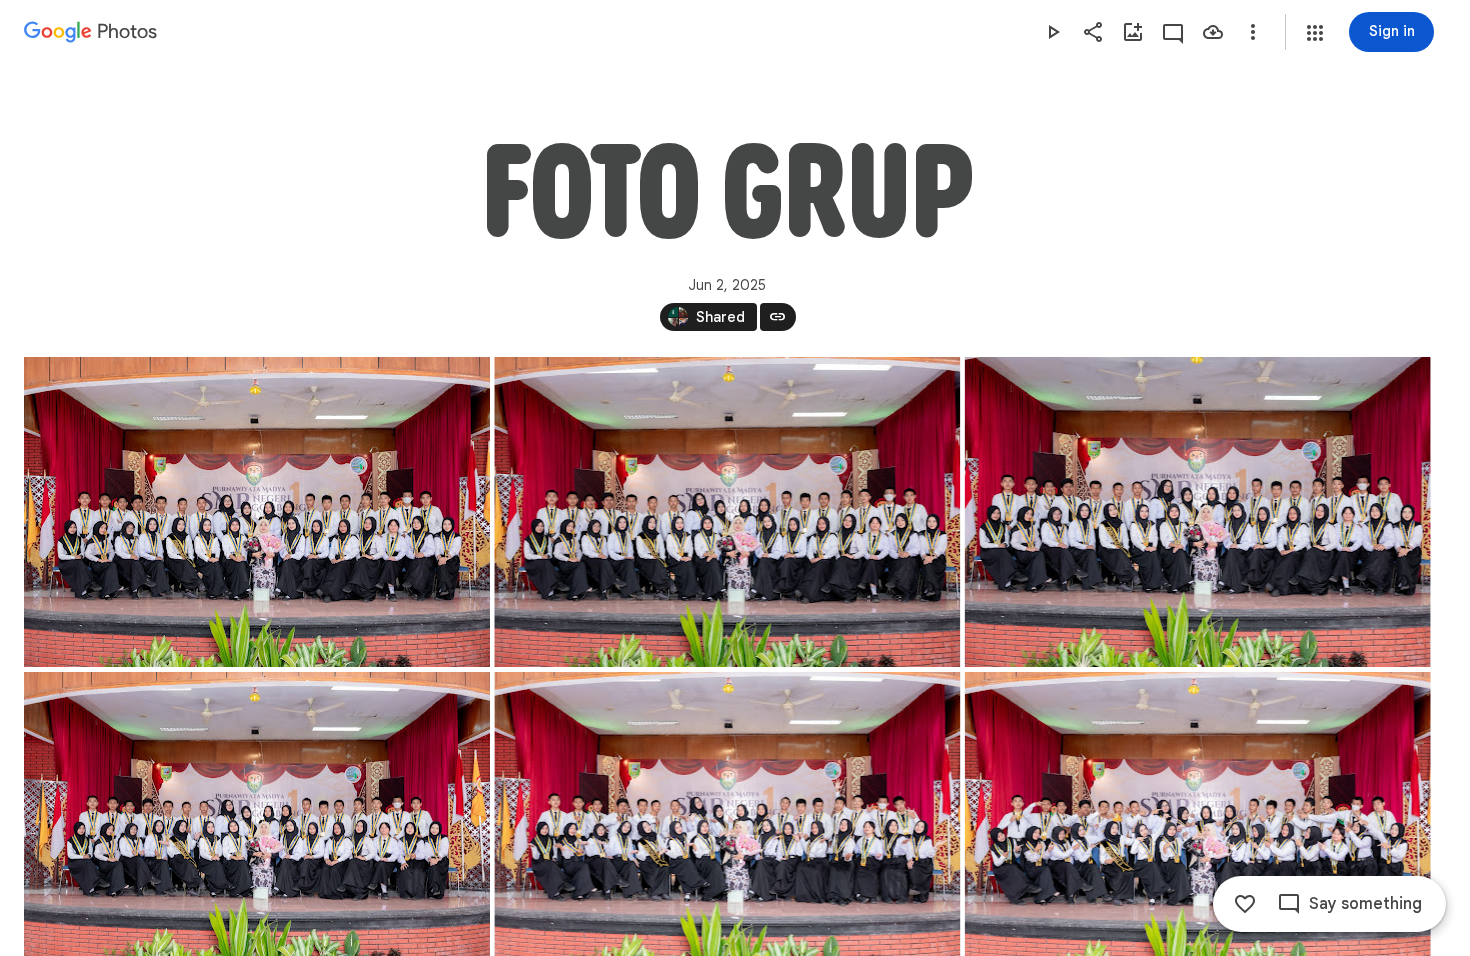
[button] (1315, 33)
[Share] (1093, 32)
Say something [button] (1365, 904)
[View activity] (1173, 32)
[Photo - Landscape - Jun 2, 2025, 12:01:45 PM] (1198, 512)
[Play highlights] (1053, 32)
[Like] (1245, 904)
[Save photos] (1213, 32)
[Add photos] (1133, 32)
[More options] (1253, 32)
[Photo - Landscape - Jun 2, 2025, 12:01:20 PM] (257, 512)
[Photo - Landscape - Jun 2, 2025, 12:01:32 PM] (727, 512)
